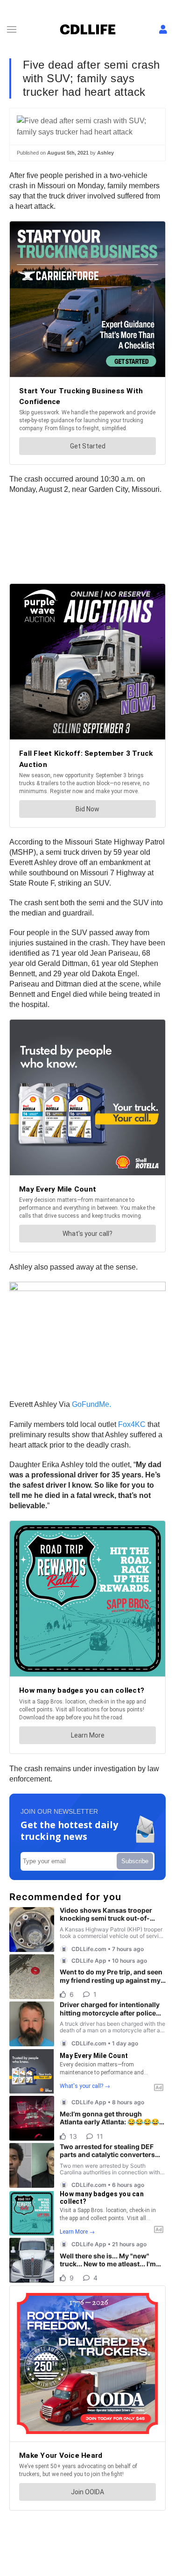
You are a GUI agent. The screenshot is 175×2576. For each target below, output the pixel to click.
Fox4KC (132, 1424)
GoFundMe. (91, 1404)
